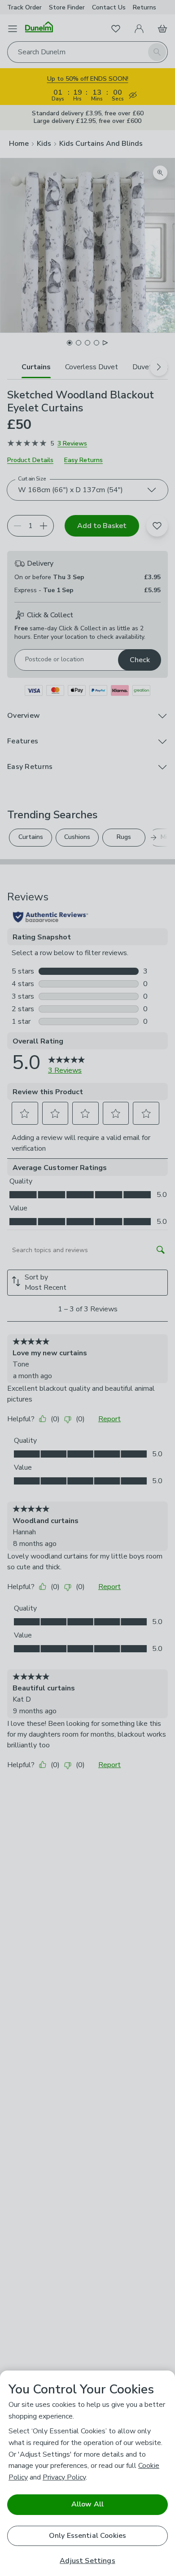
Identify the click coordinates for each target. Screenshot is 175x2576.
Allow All (87, 2504)
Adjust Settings (87, 2561)
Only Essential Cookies (88, 2536)
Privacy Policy (64, 2477)
